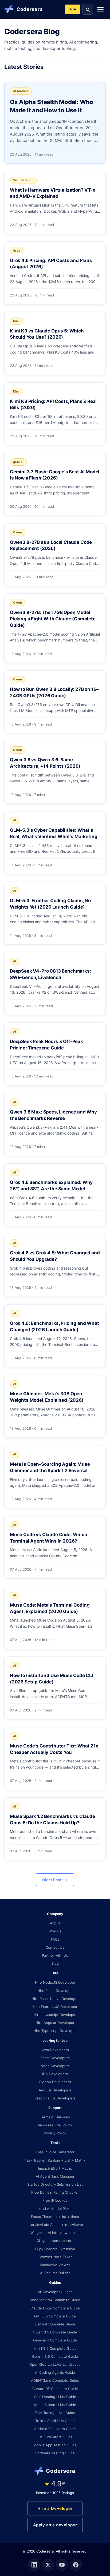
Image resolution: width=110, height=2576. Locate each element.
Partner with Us (55, 1955)
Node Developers (55, 2066)
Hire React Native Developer (55, 1999)
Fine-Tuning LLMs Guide (55, 2413)
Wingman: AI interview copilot (55, 2233)
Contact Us (55, 1947)
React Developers (55, 2058)
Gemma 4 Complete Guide (55, 2340)
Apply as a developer (55, 2525)
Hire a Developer (55, 2508)
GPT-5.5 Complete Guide (55, 2316)
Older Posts (55, 1880)
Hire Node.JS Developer (55, 1982)
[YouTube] (62, 2565)
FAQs (55, 1939)
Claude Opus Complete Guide (55, 2308)
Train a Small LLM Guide (55, 2421)
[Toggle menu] (100, 9)
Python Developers (55, 2082)
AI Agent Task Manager (55, 2176)
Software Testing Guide (55, 2453)
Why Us (55, 1931)
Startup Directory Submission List (55, 2184)
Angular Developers (55, 2090)
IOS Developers (55, 2074)
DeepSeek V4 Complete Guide (55, 2300)
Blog (55, 1963)
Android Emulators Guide (55, 2429)
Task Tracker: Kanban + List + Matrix (55, 2160)
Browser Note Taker (55, 2257)
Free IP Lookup (55, 2200)
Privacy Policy (55, 2133)
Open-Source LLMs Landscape (55, 2364)
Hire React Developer (55, 1991)
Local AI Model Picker (55, 2209)
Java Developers (55, 2050)
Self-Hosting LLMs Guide (55, 2397)
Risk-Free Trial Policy (55, 2125)
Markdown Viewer (55, 2265)
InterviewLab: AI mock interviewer (55, 2225)
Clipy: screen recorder (55, 2241)
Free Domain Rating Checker (55, 2192)
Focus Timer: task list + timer (55, 2217)
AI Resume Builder (55, 2273)
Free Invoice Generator (55, 2152)
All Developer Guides (55, 2292)
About (55, 1923)
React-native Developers (55, 2098)
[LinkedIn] (34, 2565)
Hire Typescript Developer (55, 2031)
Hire (72, 9)
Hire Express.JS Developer (55, 2007)
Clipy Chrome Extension (55, 2249)
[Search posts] (88, 9)
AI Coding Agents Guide (55, 2372)
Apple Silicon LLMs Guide (55, 2405)
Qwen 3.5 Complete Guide (55, 2332)
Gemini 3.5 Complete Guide (55, 2356)
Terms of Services (55, 2117)
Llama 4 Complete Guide (55, 2324)
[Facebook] (76, 2565)
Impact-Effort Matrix (55, 2168)
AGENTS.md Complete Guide (55, 2380)
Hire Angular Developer (55, 2023)
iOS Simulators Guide (55, 2437)
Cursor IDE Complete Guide (55, 2389)
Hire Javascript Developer (55, 2015)
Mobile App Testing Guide (55, 2445)
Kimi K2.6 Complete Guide (55, 2348)
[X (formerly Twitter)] (48, 2565)
